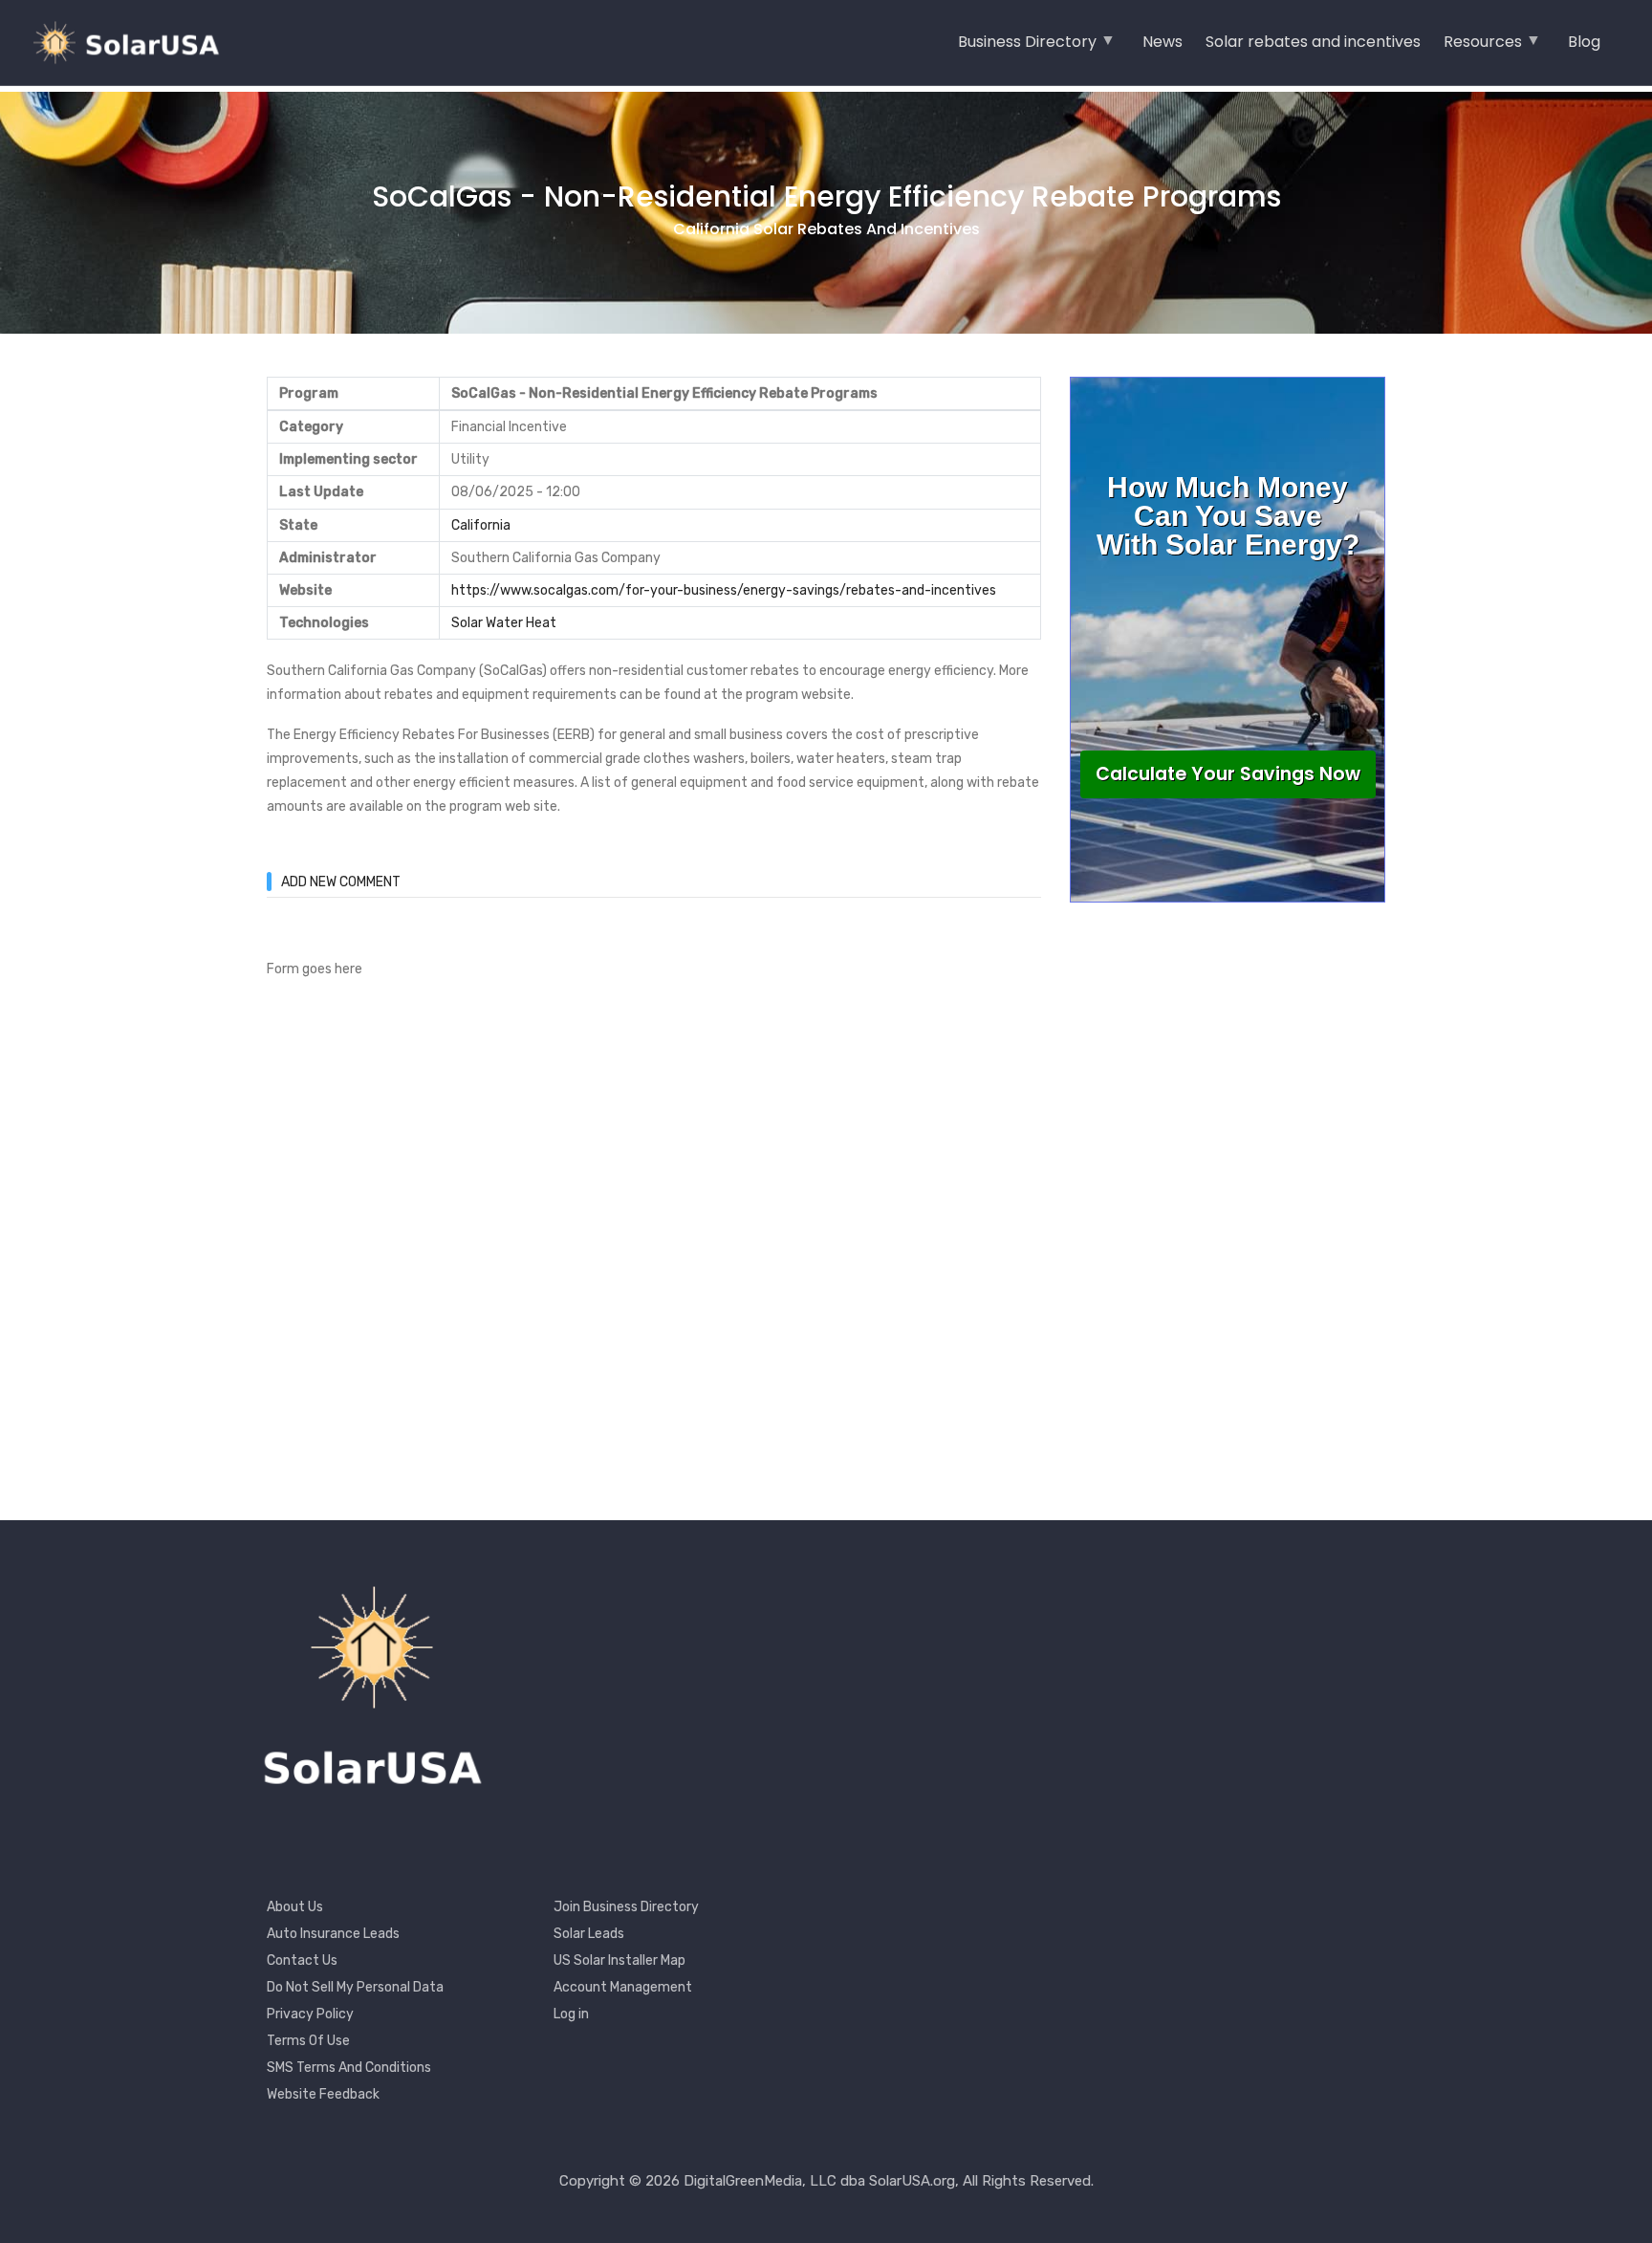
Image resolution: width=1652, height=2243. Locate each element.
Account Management (623, 1987)
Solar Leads (589, 1934)
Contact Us (302, 1960)
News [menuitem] (1163, 42)
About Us (295, 1907)
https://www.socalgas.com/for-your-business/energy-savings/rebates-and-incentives (724, 590)
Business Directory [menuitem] (1027, 48)
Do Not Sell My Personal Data (355, 1987)
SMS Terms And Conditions (349, 2068)
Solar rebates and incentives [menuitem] (1313, 42)
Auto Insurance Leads (333, 1934)
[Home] (134, 43)
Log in (571, 2014)
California (481, 525)
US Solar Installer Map (619, 1960)
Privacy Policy (310, 2014)
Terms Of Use (308, 2041)
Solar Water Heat (504, 623)
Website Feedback (323, 2094)
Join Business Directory (626, 1907)
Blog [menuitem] (1584, 42)
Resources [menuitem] (1483, 48)
